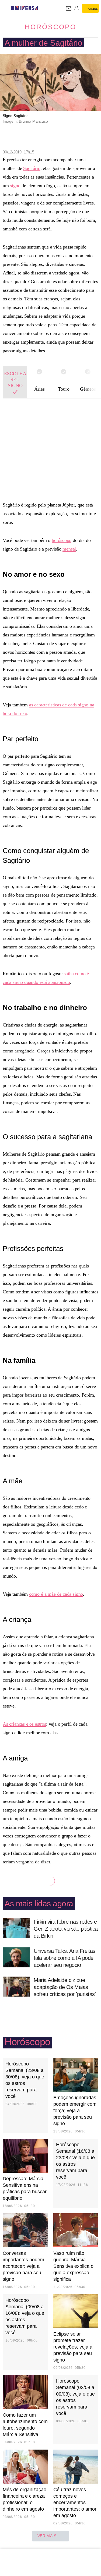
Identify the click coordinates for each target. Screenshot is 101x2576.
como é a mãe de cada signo (56, 1594)
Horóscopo (50, 27)
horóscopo (62, 540)
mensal (69, 549)
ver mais (47, 2536)
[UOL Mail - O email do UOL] (69, 8)
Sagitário (32, 168)
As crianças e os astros (24, 1724)
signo (15, 186)
